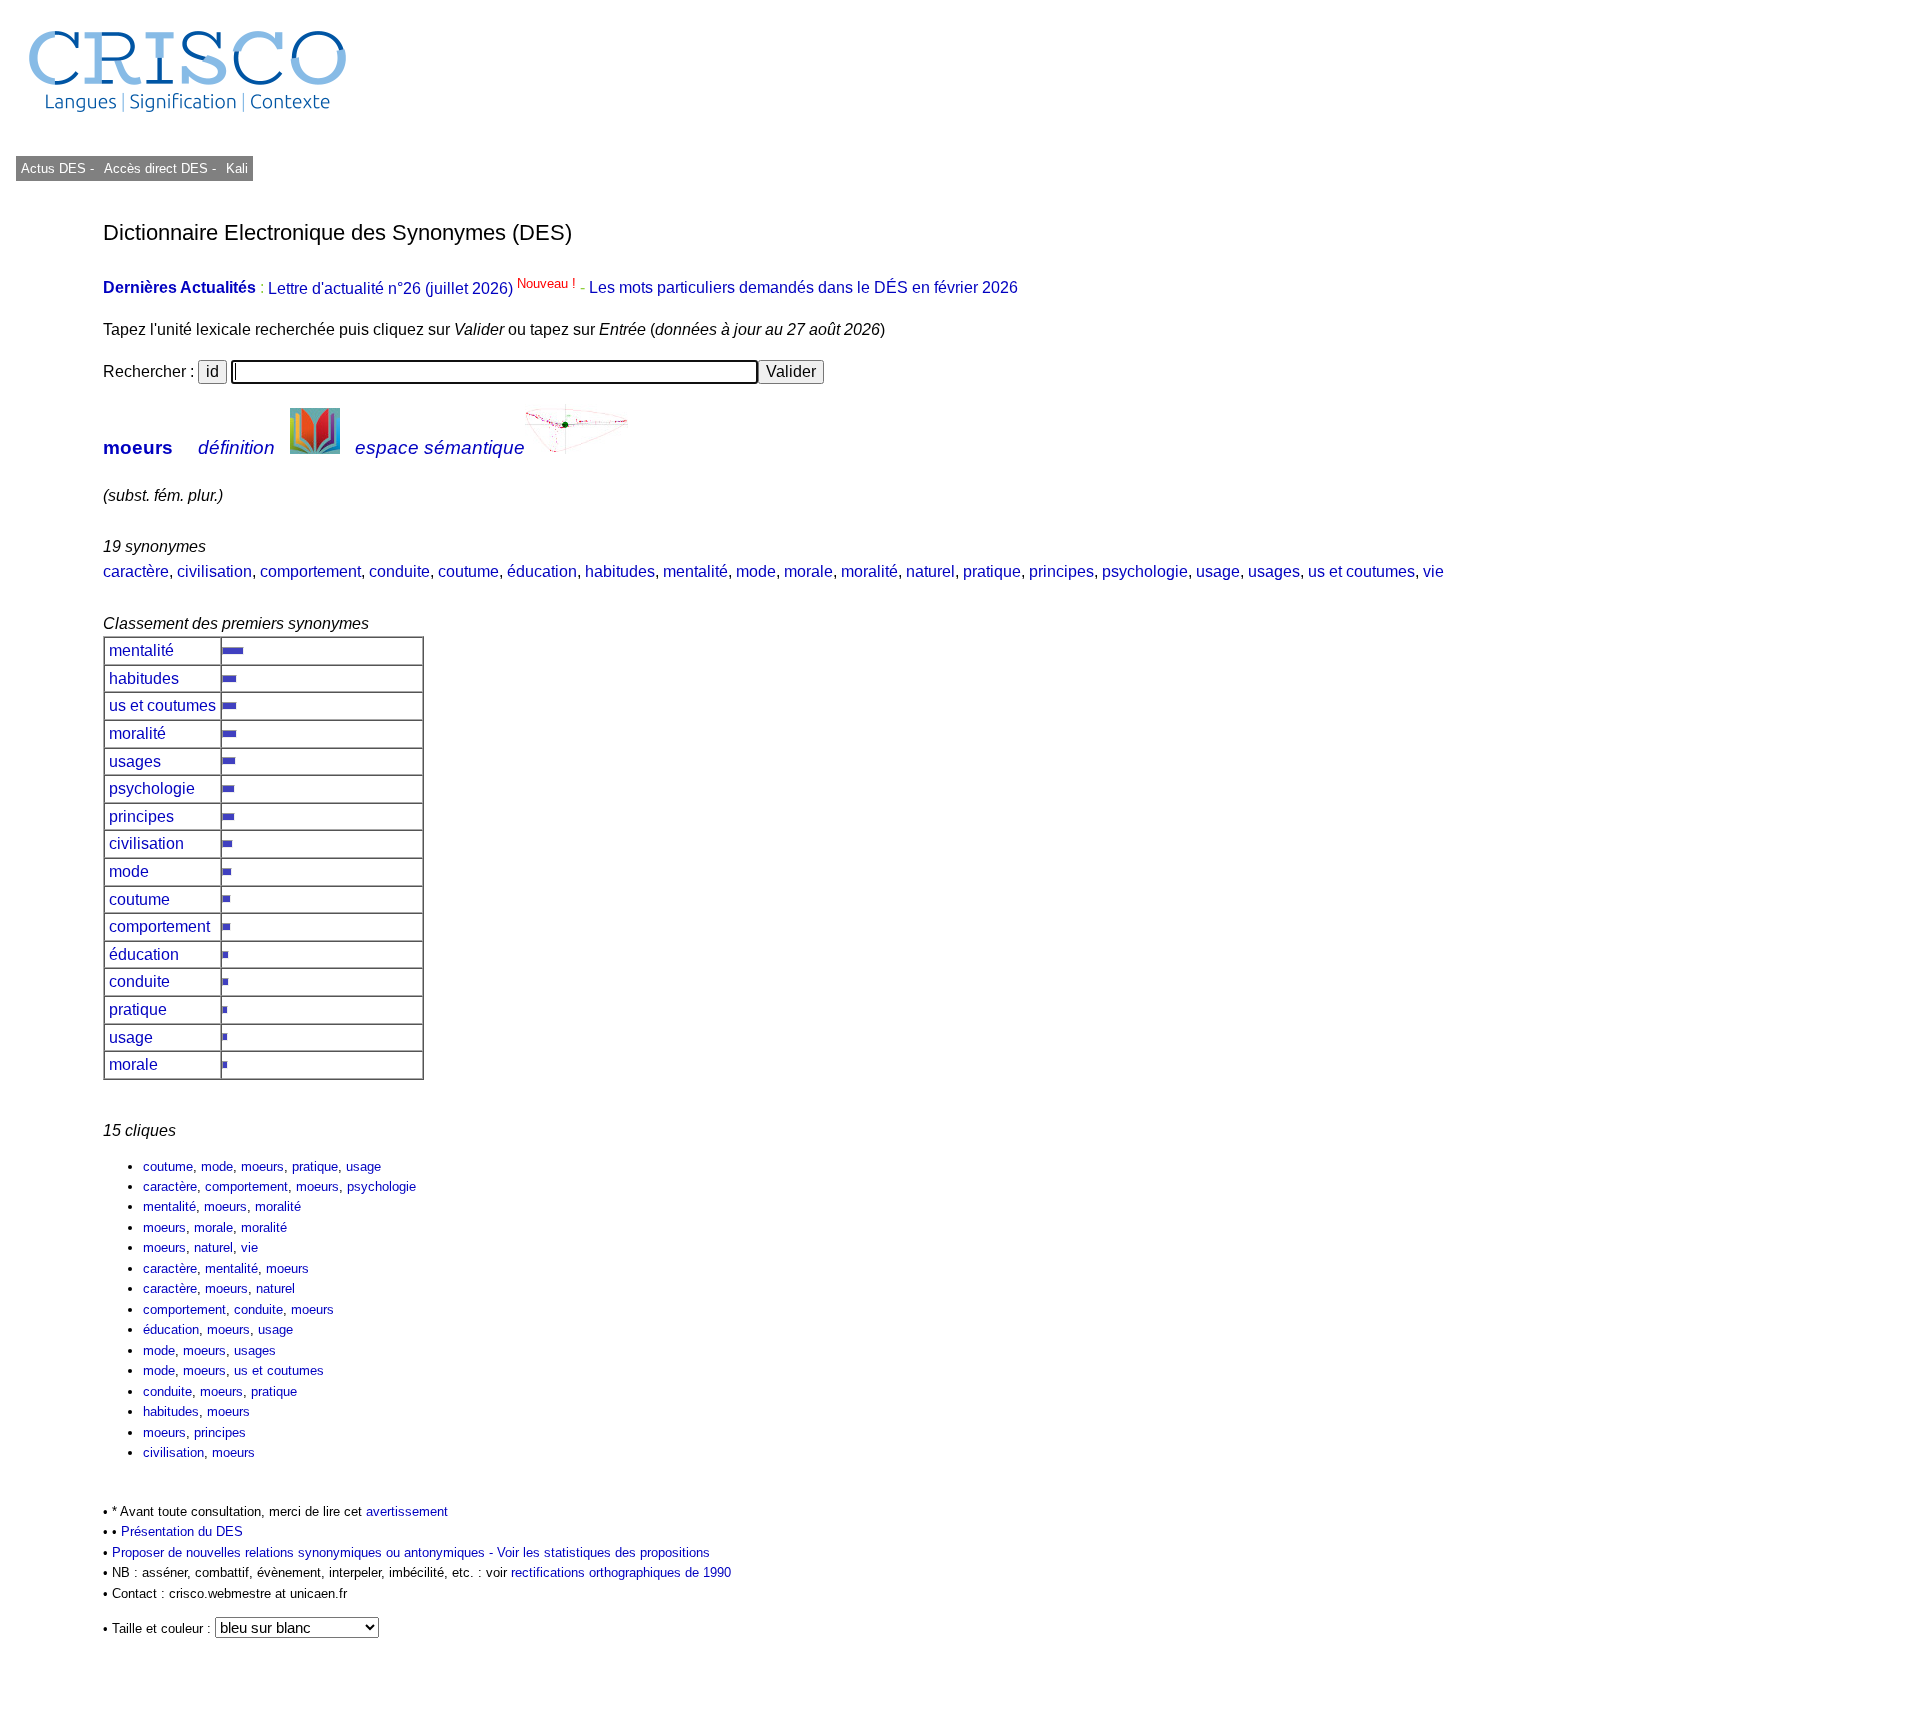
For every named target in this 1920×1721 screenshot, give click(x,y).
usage (1218, 571)
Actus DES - (57, 168)
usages (1274, 571)
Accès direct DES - (160, 168)
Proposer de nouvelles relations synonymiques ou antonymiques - (304, 1552)
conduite (399, 571)
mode (756, 571)
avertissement (407, 1511)
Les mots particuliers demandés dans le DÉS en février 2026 (803, 288)
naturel (930, 571)
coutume (468, 571)
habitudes (620, 571)
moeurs (138, 447)
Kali (237, 168)
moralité (869, 571)
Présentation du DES (182, 1531)
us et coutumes (1361, 571)
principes (1061, 571)
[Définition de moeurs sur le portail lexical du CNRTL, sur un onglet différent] (315, 447)
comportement (310, 571)
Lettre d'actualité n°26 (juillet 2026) (424, 288)
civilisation (214, 571)
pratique (992, 571)
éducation (542, 571)
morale (808, 571)
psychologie (1145, 571)
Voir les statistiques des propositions (603, 1552)
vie (1433, 571)
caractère (136, 571)
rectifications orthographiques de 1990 (621, 1572)
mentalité (695, 571)
